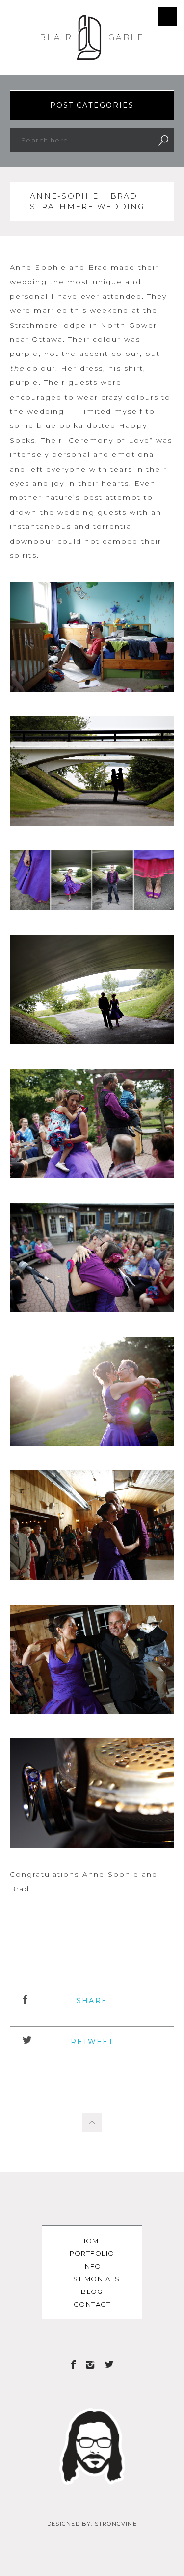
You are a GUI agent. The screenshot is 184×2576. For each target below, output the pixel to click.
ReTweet (92, 2042)
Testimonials (92, 2279)
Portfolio (92, 2253)
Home (92, 2241)
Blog (92, 2292)
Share (92, 2001)
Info (92, 2266)
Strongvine (116, 2524)
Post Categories (92, 105)
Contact (92, 2304)
